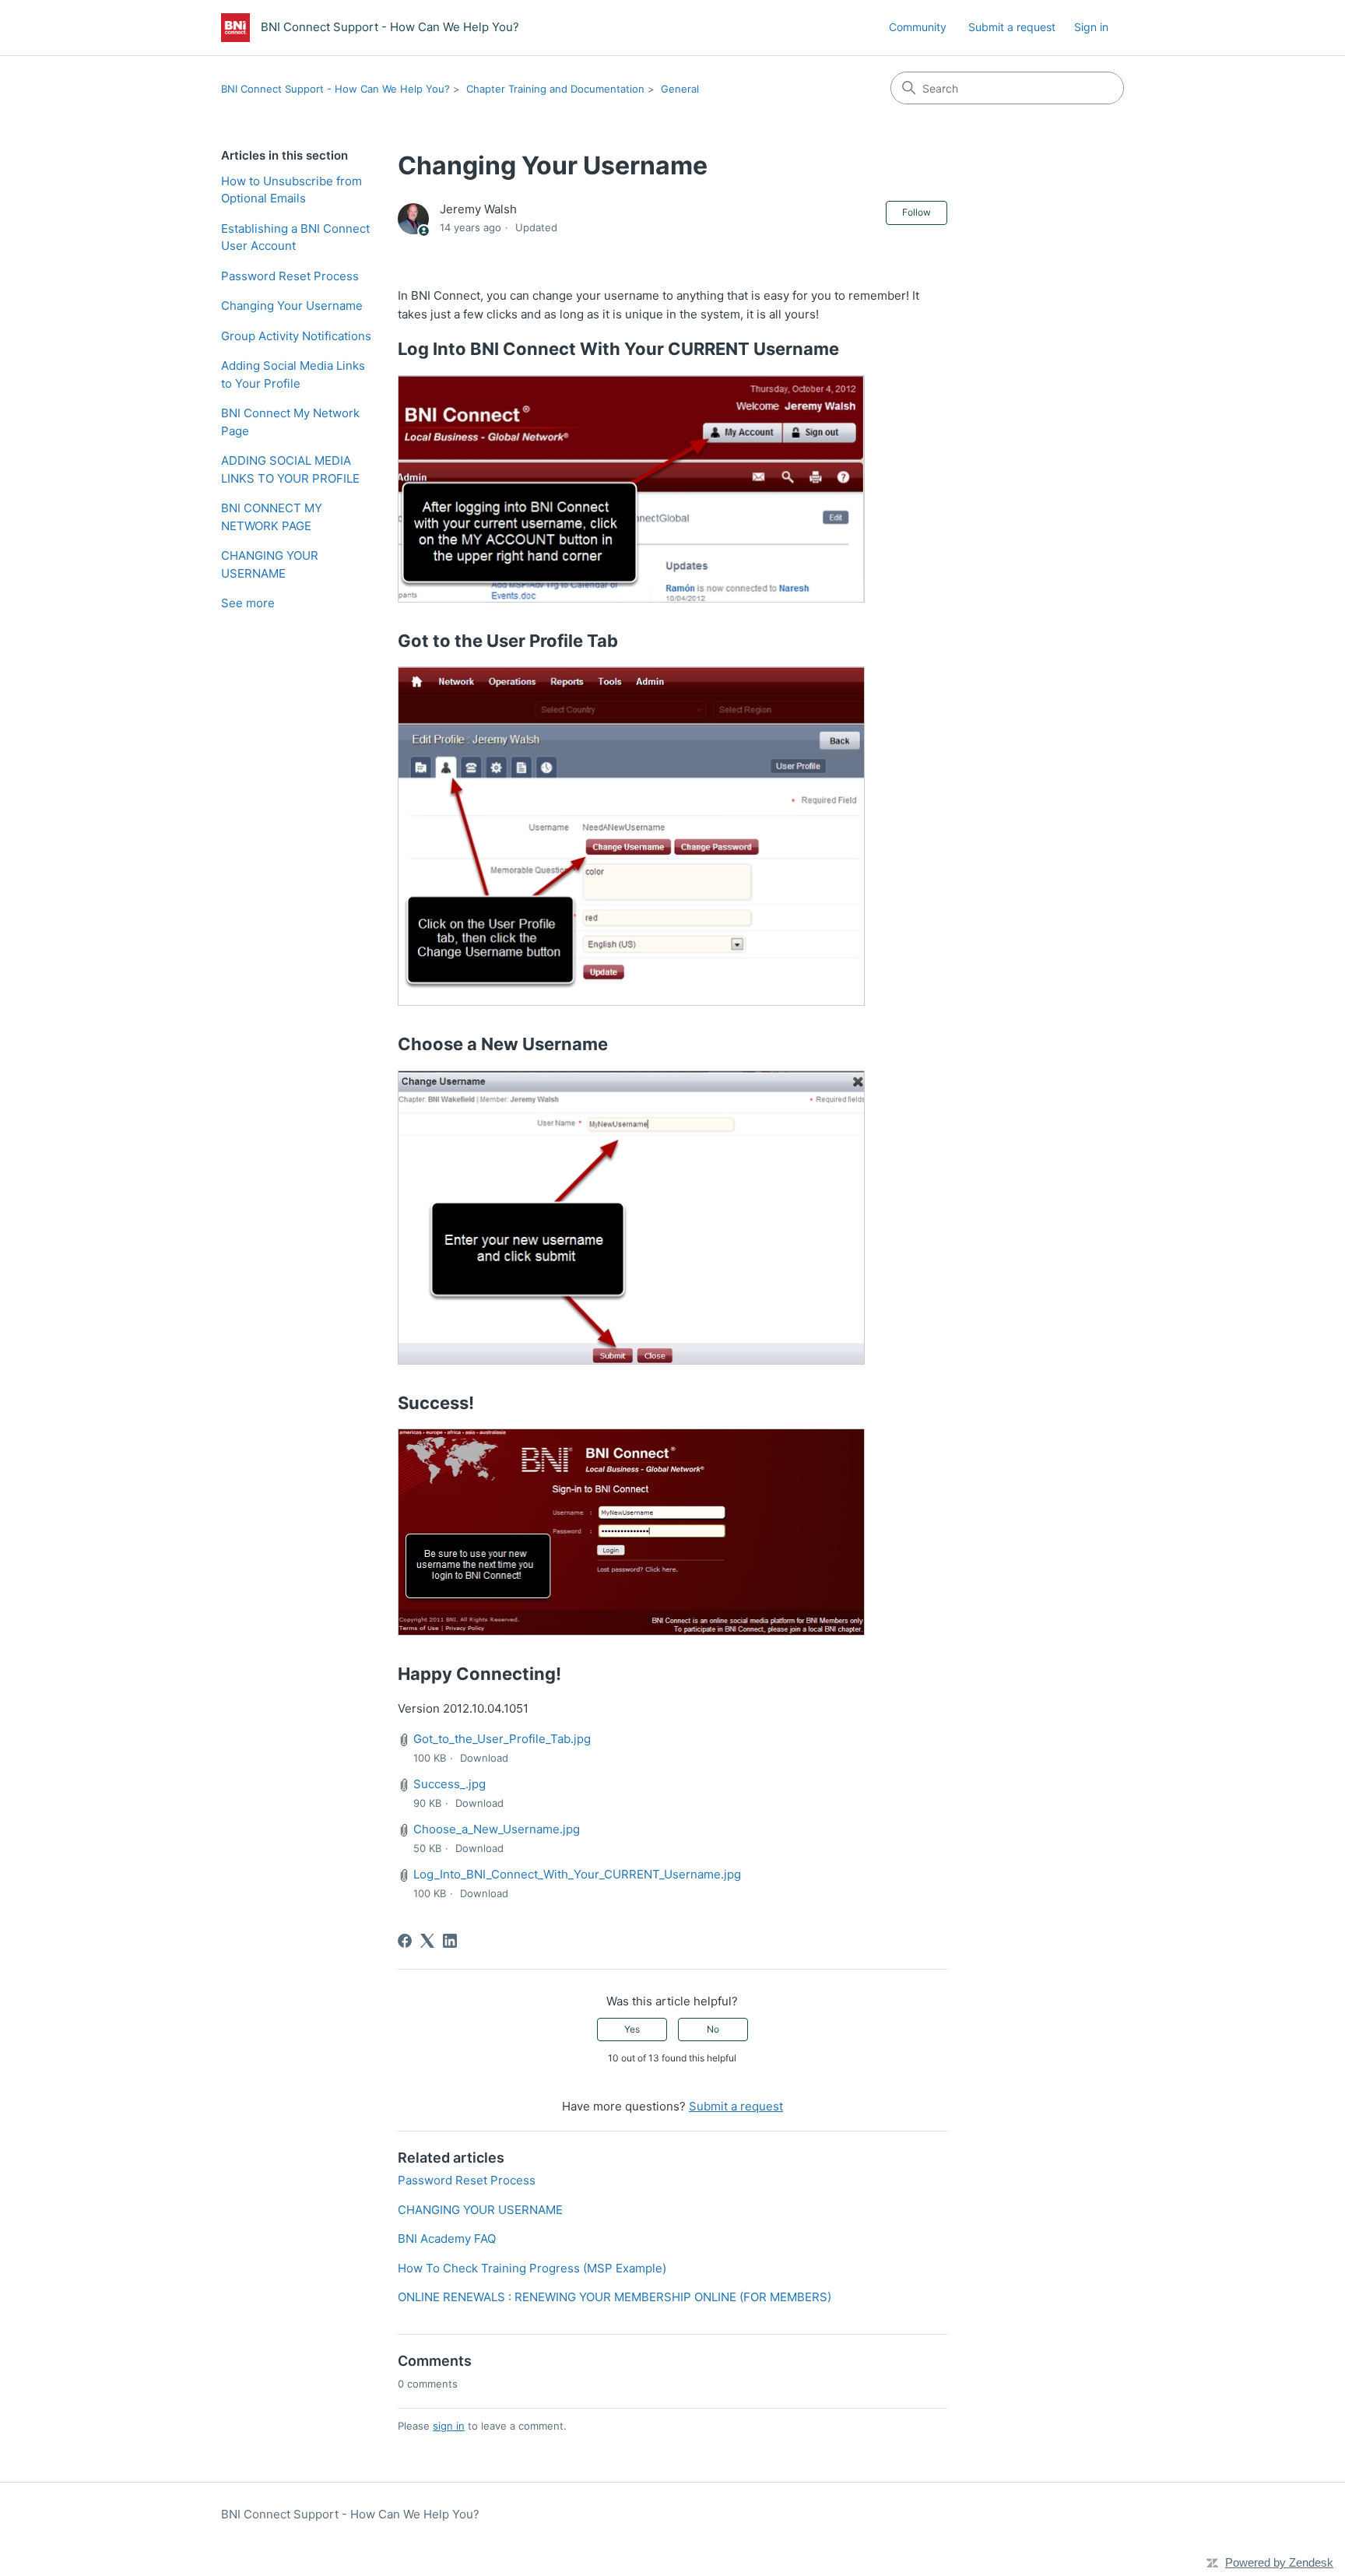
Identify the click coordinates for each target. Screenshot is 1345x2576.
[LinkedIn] (450, 1941)
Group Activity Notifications (296, 336)
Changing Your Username (292, 306)
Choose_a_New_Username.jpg (497, 1829)
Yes (632, 2029)
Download (484, 1758)
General (680, 89)
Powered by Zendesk (1279, 2562)
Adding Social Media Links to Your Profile (293, 374)
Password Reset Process (290, 276)
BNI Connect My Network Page (290, 422)
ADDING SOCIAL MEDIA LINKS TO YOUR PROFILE (290, 469)
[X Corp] (427, 1941)
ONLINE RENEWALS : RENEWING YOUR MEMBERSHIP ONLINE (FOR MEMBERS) (615, 2297)
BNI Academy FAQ (447, 2239)
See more (248, 603)
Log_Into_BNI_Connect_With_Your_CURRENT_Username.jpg (577, 1874)
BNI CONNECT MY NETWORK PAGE (272, 517)
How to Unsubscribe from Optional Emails (291, 190)
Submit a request (1012, 27)
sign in (449, 2426)
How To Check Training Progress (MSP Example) (532, 2268)
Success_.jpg (450, 1784)
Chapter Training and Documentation (555, 89)
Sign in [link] (1091, 27)
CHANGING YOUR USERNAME (270, 564)
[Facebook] (405, 1941)
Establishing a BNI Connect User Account (295, 237)
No (713, 2029)
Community (918, 27)
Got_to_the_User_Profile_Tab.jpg (502, 1739)
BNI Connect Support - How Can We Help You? (335, 89)
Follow (917, 212)
